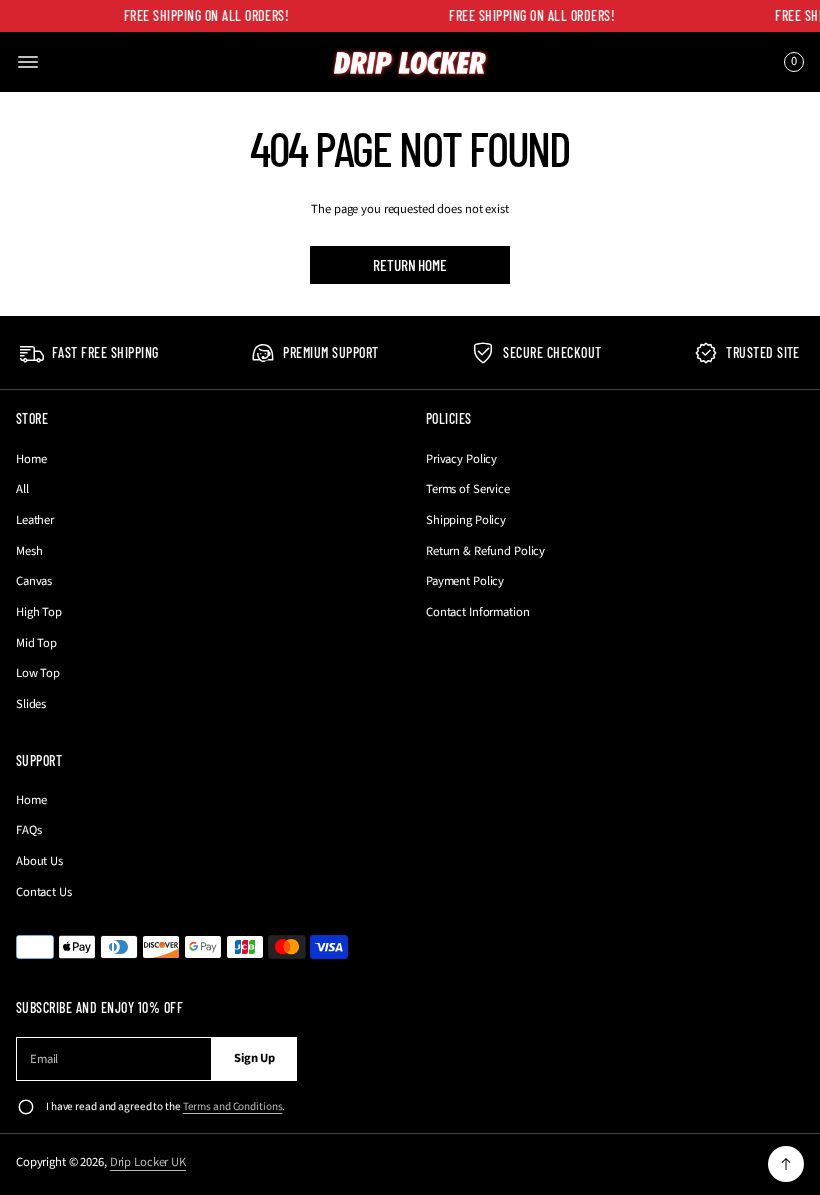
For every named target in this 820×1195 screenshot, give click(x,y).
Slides (31, 704)
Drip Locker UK (148, 1162)
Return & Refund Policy (485, 551)
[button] (791, 62)
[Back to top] (786, 1164)
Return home (409, 265)
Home (31, 459)
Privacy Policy (461, 459)
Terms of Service (468, 489)
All (22, 489)
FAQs (29, 830)
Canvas (34, 581)
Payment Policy (465, 581)
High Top (39, 612)
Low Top (38, 673)
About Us (39, 861)
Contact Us (44, 892)
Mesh (29, 551)
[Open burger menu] (28, 62)
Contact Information (478, 612)
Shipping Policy (466, 520)
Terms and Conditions (233, 1106)
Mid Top (36, 643)
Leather (35, 520)
